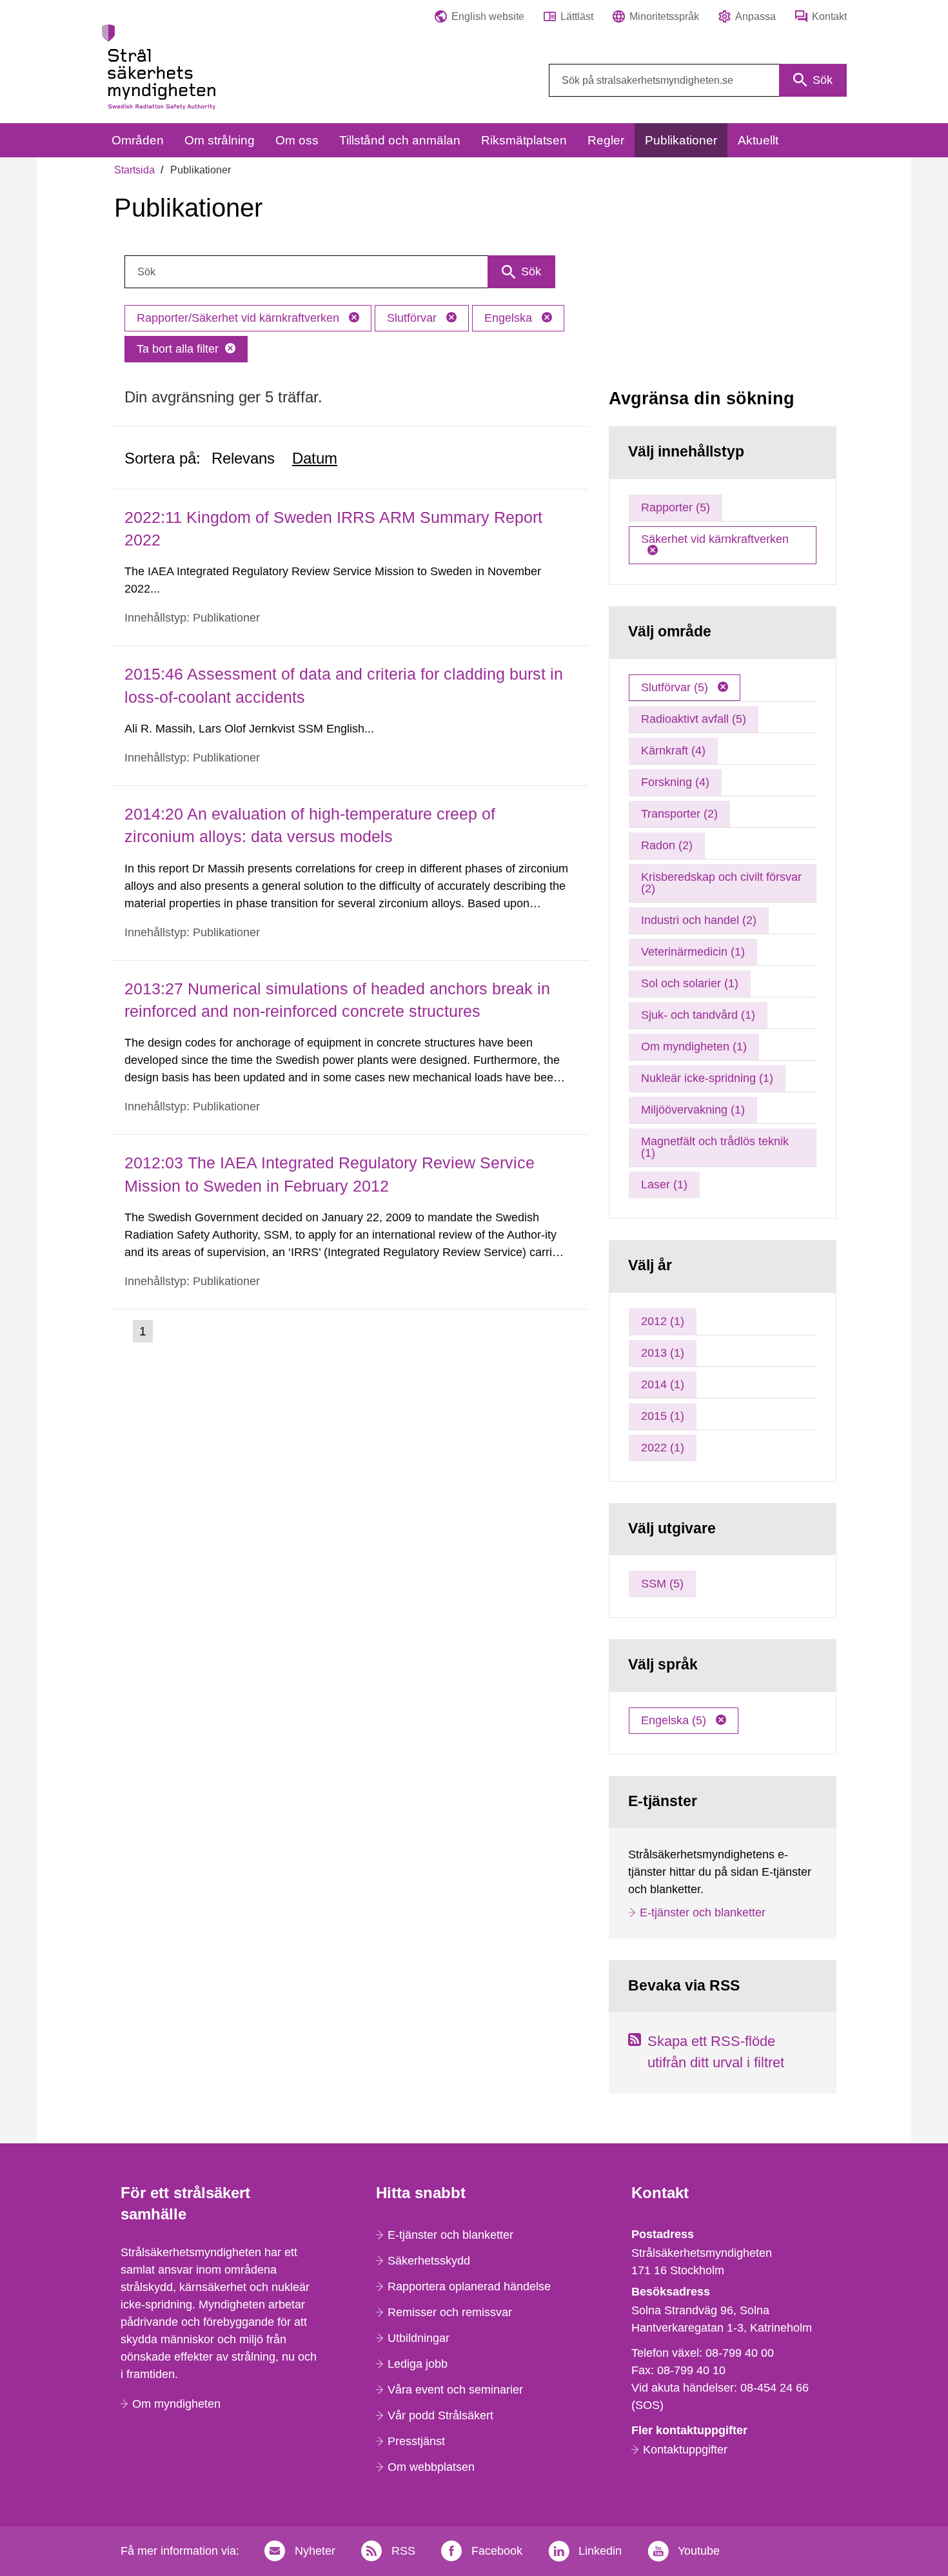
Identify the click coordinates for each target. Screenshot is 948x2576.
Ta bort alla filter (178, 349)
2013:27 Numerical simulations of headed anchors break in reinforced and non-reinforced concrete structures (337, 1000)
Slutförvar (413, 318)
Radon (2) (667, 845)
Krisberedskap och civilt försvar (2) (721, 883)
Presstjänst (416, 2441)
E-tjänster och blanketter (703, 1912)
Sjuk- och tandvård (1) (698, 1015)
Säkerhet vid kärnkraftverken (715, 539)
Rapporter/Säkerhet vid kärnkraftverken (240, 318)
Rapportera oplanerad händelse (469, 2286)
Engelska (510, 318)
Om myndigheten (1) (694, 1047)
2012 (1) (663, 1321)
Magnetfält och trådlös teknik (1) (715, 1147)
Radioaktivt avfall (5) (694, 719)
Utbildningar (419, 2338)
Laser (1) (664, 1185)
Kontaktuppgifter (685, 2450)
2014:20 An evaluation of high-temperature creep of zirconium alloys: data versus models (310, 825)
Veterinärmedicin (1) (693, 952)
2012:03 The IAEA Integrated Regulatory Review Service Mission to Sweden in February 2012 (330, 1174)
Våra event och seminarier (455, 2390)
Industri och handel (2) (699, 920)
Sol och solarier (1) (690, 983)
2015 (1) (663, 1416)
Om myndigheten (176, 2404)
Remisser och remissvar (450, 2312)
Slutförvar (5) (676, 687)
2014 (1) (663, 1384)
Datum (315, 458)
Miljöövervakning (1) (693, 1110)
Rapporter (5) (676, 507)
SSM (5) (662, 1584)
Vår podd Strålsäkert (440, 2415)
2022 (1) (663, 1448)
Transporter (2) (679, 814)
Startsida (134, 170)
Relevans (243, 458)
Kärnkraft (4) (673, 751)
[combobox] (698, 80)
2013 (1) (663, 1353)
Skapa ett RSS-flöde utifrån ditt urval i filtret (716, 2052)
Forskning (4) (675, 782)
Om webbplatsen (431, 2467)
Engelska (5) (675, 1720)
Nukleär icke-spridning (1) (707, 1078)
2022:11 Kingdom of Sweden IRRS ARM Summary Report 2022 (333, 528)
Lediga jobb (418, 2364)
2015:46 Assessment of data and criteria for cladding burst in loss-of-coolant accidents (344, 685)
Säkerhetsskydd (429, 2261)
